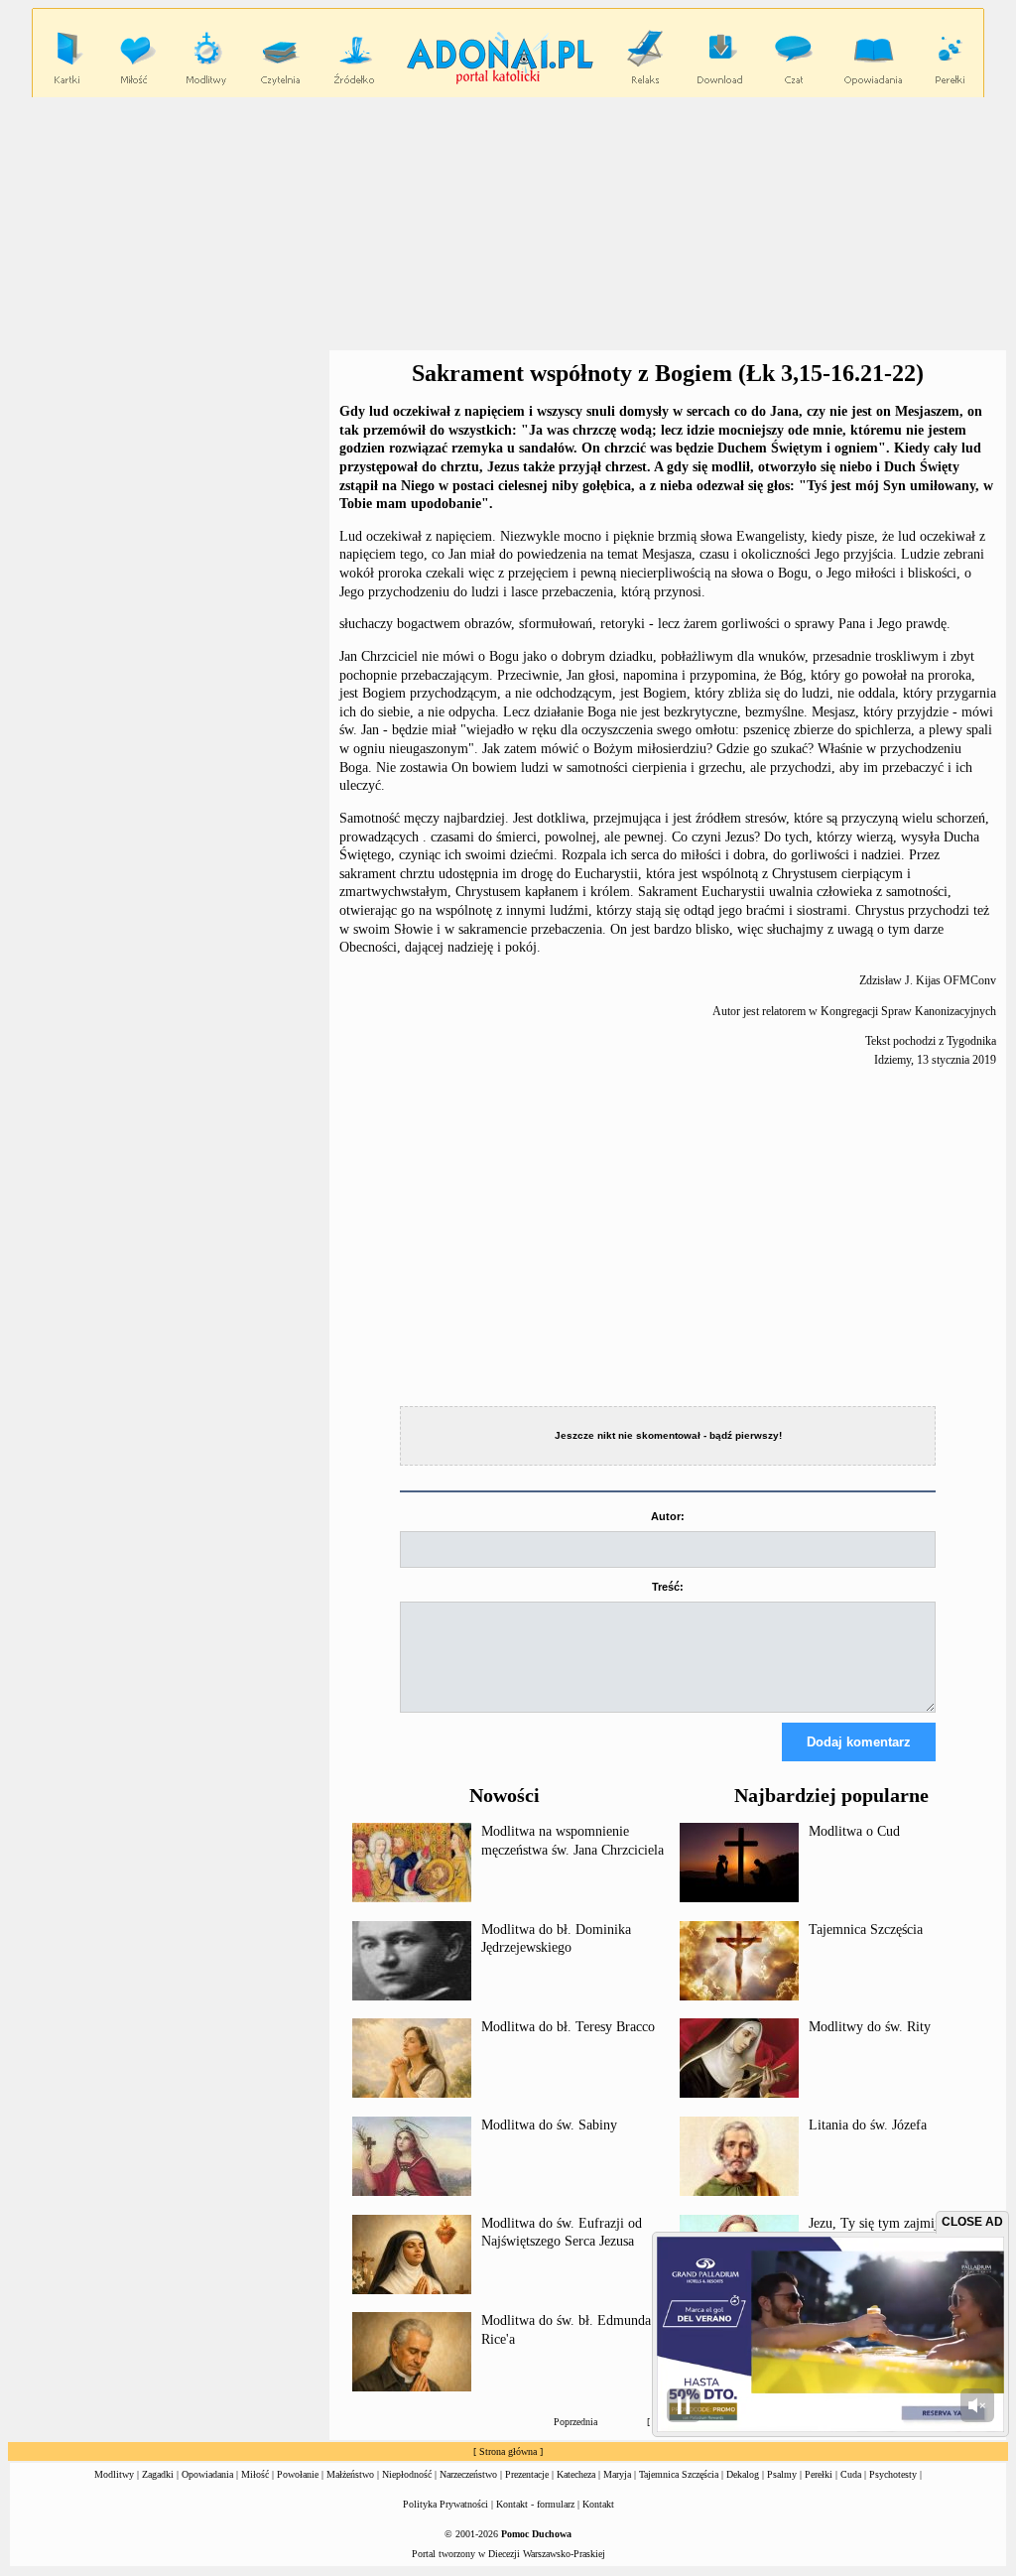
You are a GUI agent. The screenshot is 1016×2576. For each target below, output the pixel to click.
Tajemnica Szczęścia (866, 1930)
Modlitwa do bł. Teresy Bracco (568, 2027)
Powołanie (298, 2474)
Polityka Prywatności (445, 2504)
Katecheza (576, 2474)
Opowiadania (207, 2474)
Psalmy (782, 2474)
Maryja (617, 2474)
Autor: (668, 1516)
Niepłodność (407, 2474)
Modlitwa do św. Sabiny (549, 2125)
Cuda (851, 2474)
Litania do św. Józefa (868, 2125)
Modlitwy (114, 2474)
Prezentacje (527, 2474)
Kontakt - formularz (535, 2504)
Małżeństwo (350, 2474)
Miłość (255, 2474)
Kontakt (598, 2504)
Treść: (668, 1587)
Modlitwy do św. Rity (870, 2027)
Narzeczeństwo (468, 2474)
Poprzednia (575, 2422)
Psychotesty (893, 2474)
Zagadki (158, 2474)
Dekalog (743, 2474)
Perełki (819, 2474)
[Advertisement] (169, 484)
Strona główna (508, 2451)
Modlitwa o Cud (854, 1831)
